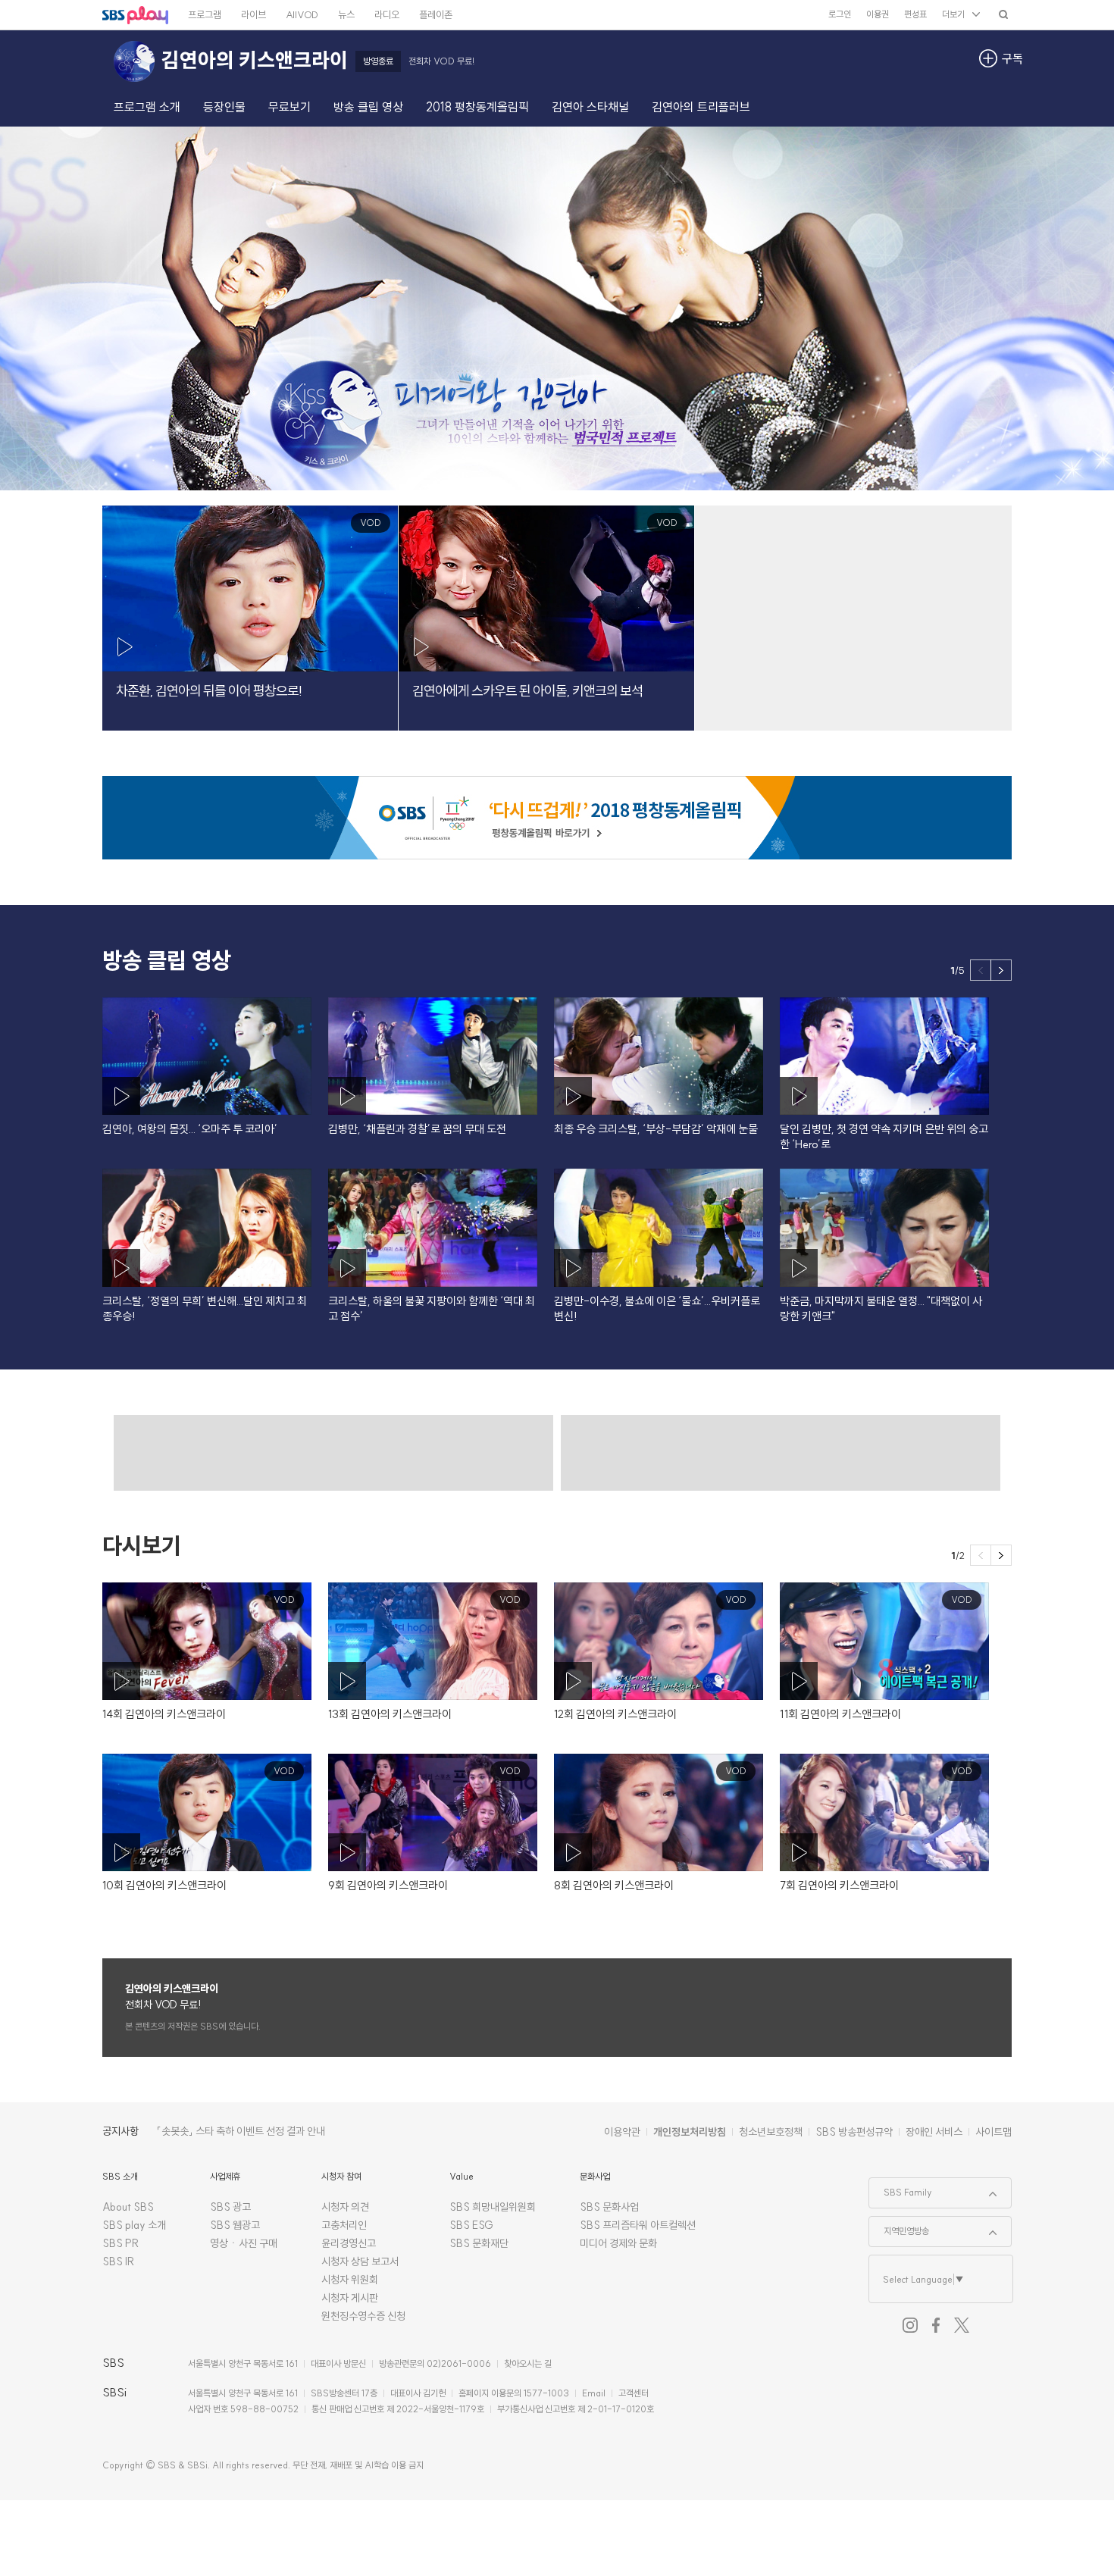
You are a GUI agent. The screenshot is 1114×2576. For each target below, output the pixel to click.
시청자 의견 (345, 2207)
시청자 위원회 (350, 2280)
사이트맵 (994, 2132)
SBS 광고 (230, 2207)
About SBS (128, 2207)
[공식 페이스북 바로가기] (936, 2325)
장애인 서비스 (934, 2132)
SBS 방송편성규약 (854, 2132)
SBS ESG (471, 2225)
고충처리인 (344, 2225)
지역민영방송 (899, 2227)
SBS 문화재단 (479, 2243)
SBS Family (901, 2188)
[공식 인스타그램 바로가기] (910, 2325)
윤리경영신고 (349, 2243)
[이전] (981, 970)
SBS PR (121, 2243)
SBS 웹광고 (235, 2225)
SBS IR (119, 2261)
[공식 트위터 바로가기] (962, 2325)
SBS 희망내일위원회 (493, 2207)
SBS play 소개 (134, 2225)
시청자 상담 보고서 (360, 2261)
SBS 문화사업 (609, 2207)
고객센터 (634, 2393)
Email (594, 2393)
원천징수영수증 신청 (363, 2316)
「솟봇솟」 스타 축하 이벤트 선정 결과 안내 (241, 2131)
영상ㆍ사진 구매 (244, 2243)
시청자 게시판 (350, 2298)
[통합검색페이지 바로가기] (1003, 14)
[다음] (1001, 970)
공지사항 (120, 2131)
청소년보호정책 (771, 2132)
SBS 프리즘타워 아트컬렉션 (638, 2225)
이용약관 (622, 2132)
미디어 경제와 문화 (618, 2243)
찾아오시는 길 (528, 2363)
